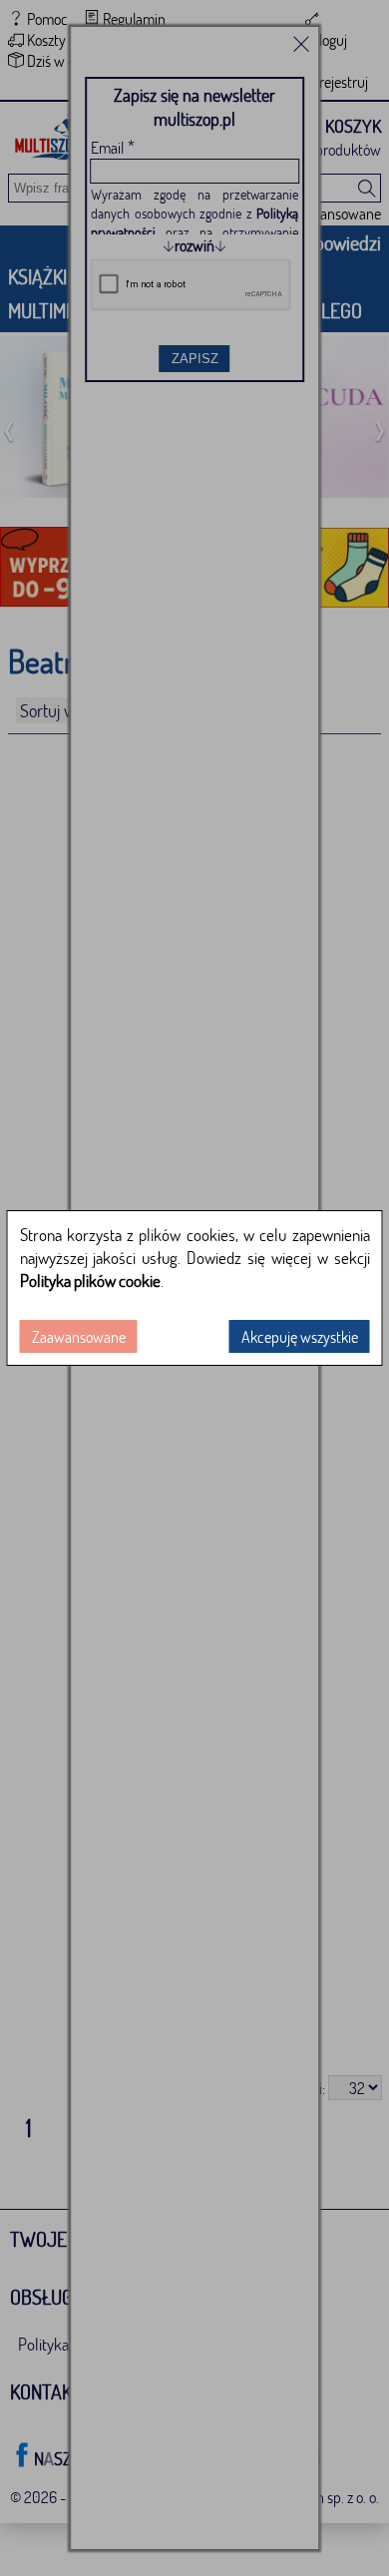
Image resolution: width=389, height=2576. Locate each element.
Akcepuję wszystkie (300, 1336)
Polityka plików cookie (90, 1281)
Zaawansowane (79, 1336)
